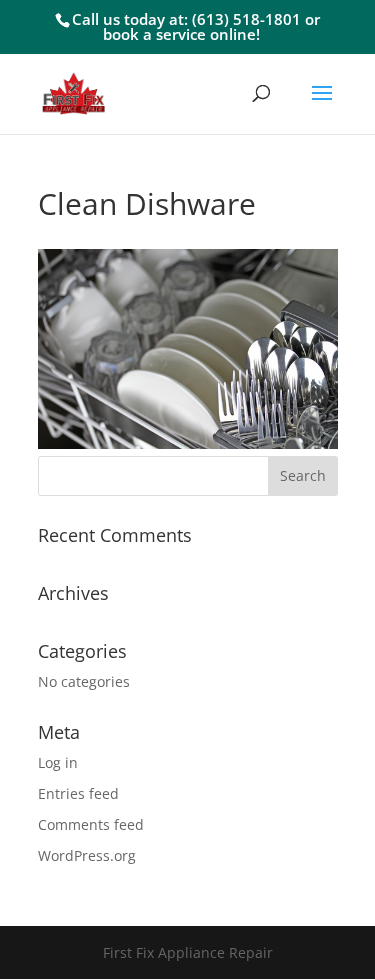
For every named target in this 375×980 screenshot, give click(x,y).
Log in (58, 762)
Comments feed (91, 824)
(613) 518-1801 (246, 19)
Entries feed (78, 793)
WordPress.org (87, 855)
